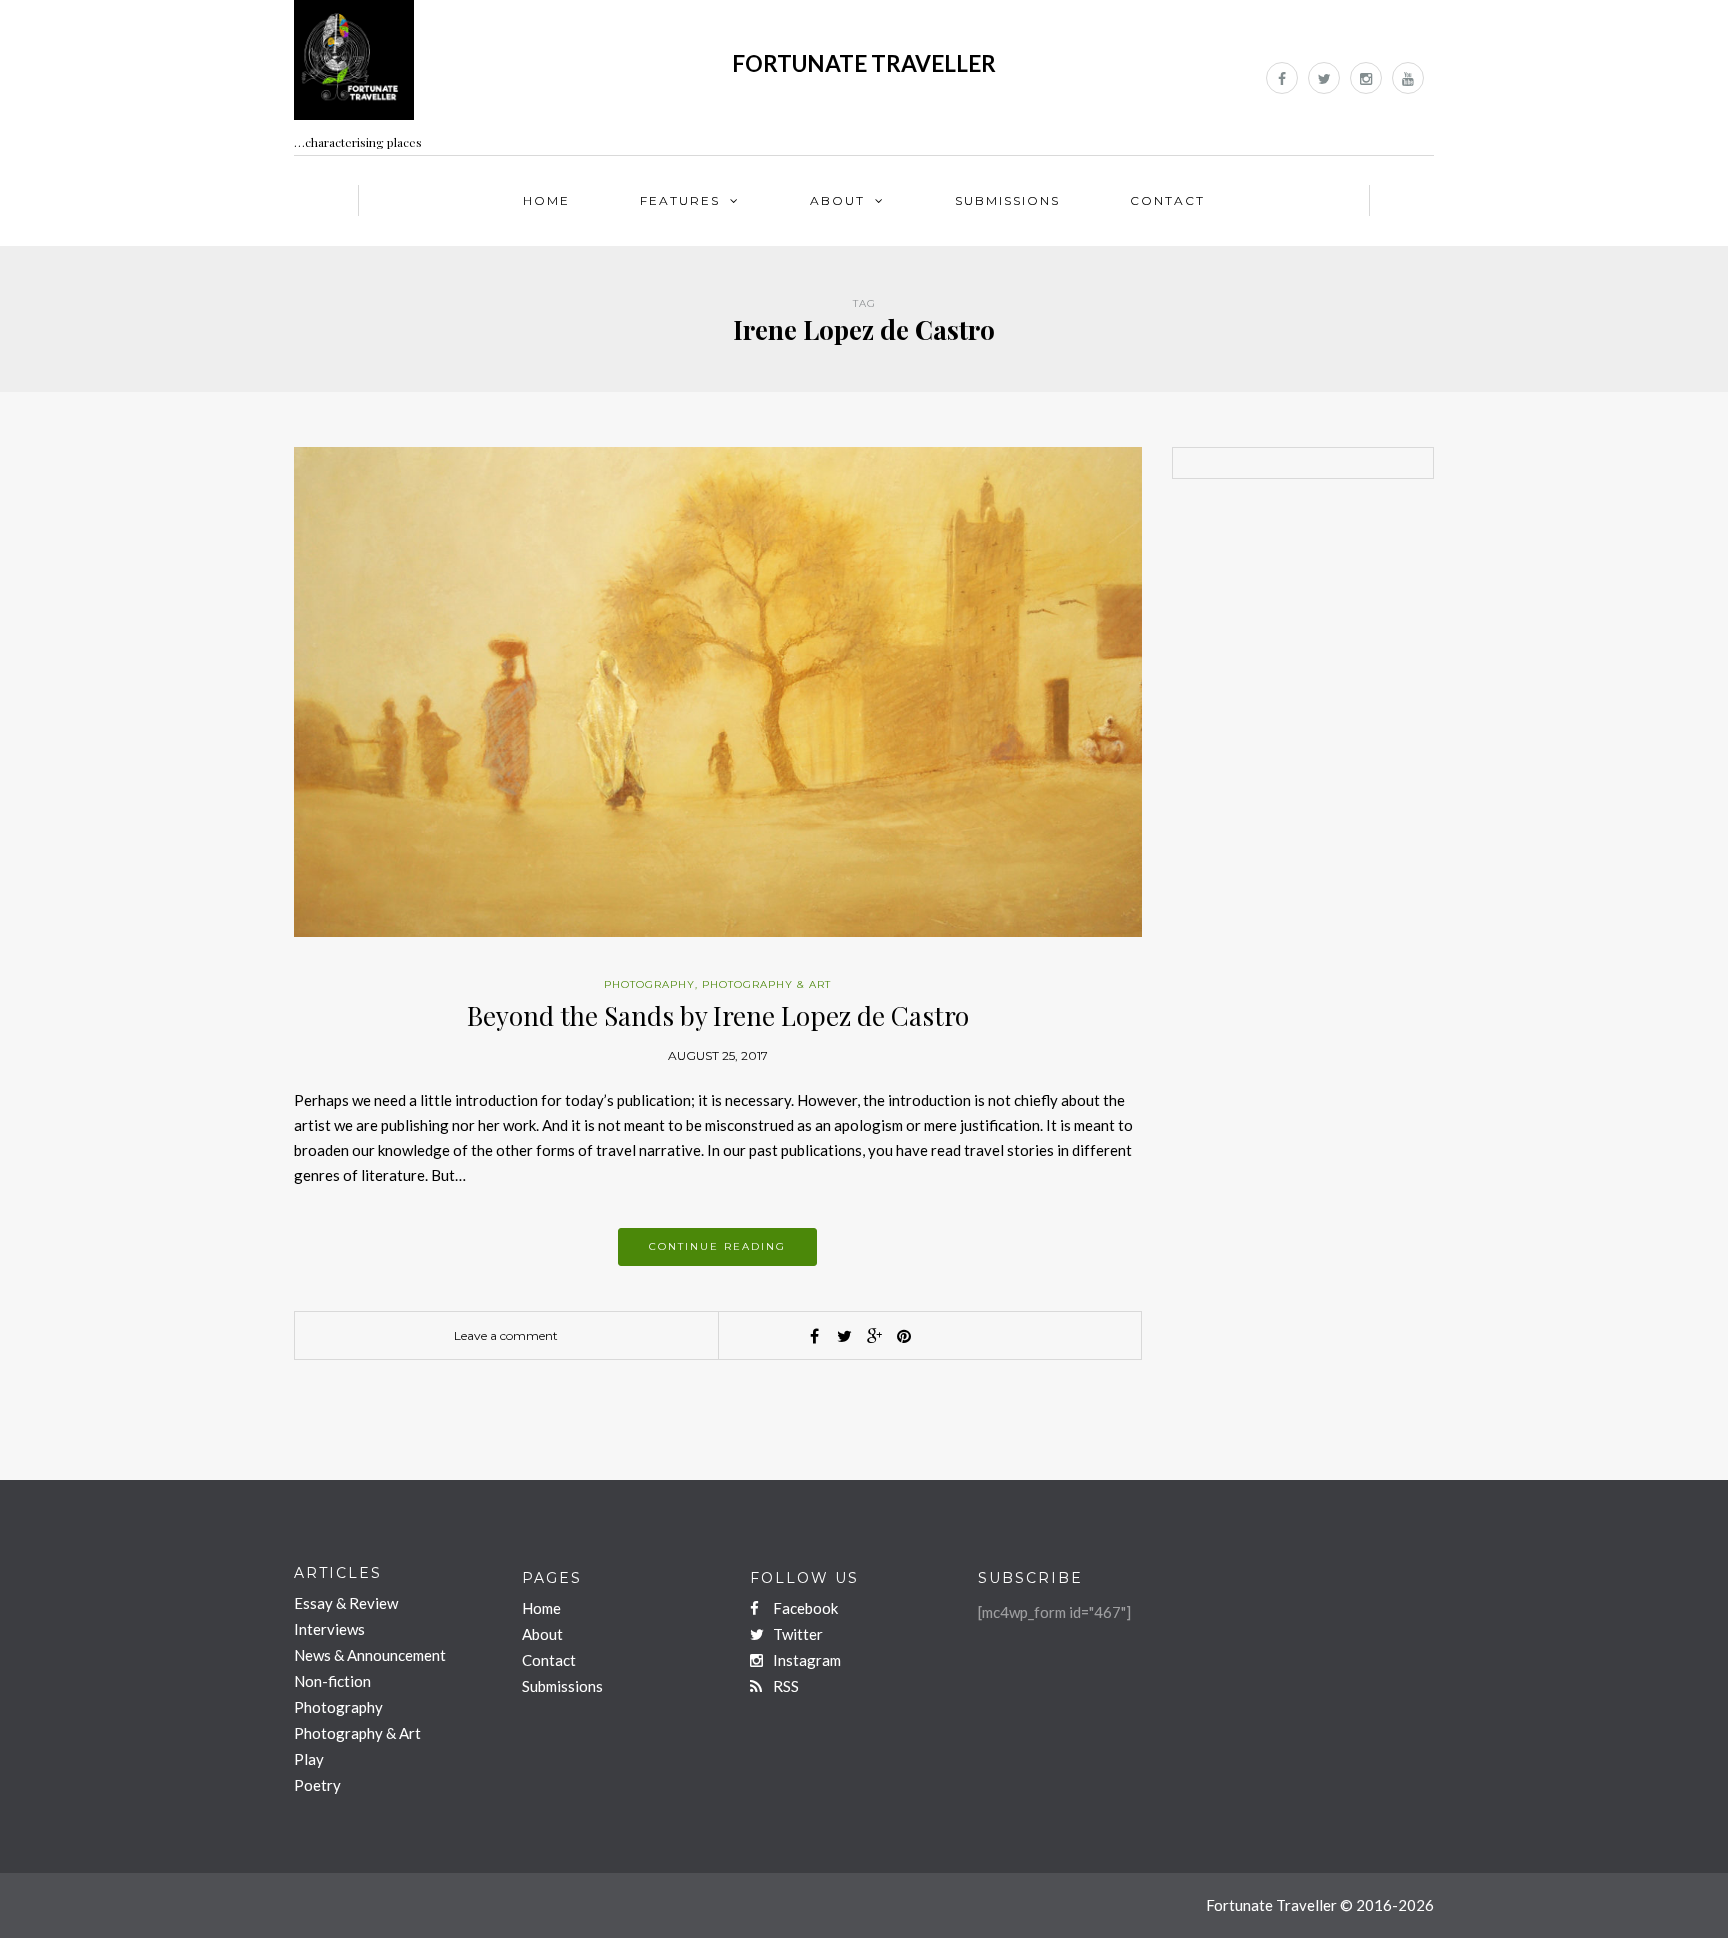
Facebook (804, 1608)
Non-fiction (332, 1681)
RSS (784, 1686)
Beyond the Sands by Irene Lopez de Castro (718, 1015)
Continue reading (717, 1246)
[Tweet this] (844, 1336)
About (837, 200)
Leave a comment (506, 1335)
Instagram (805, 1660)
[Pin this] (904, 1336)
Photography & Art (766, 984)
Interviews (329, 1629)
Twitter (796, 1634)
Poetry (317, 1785)
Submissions (1007, 200)
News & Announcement (370, 1655)
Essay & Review (346, 1603)
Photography (649, 984)
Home (546, 200)
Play (309, 1759)
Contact (1167, 200)
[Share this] (814, 1336)
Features (680, 200)
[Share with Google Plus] (874, 1336)
